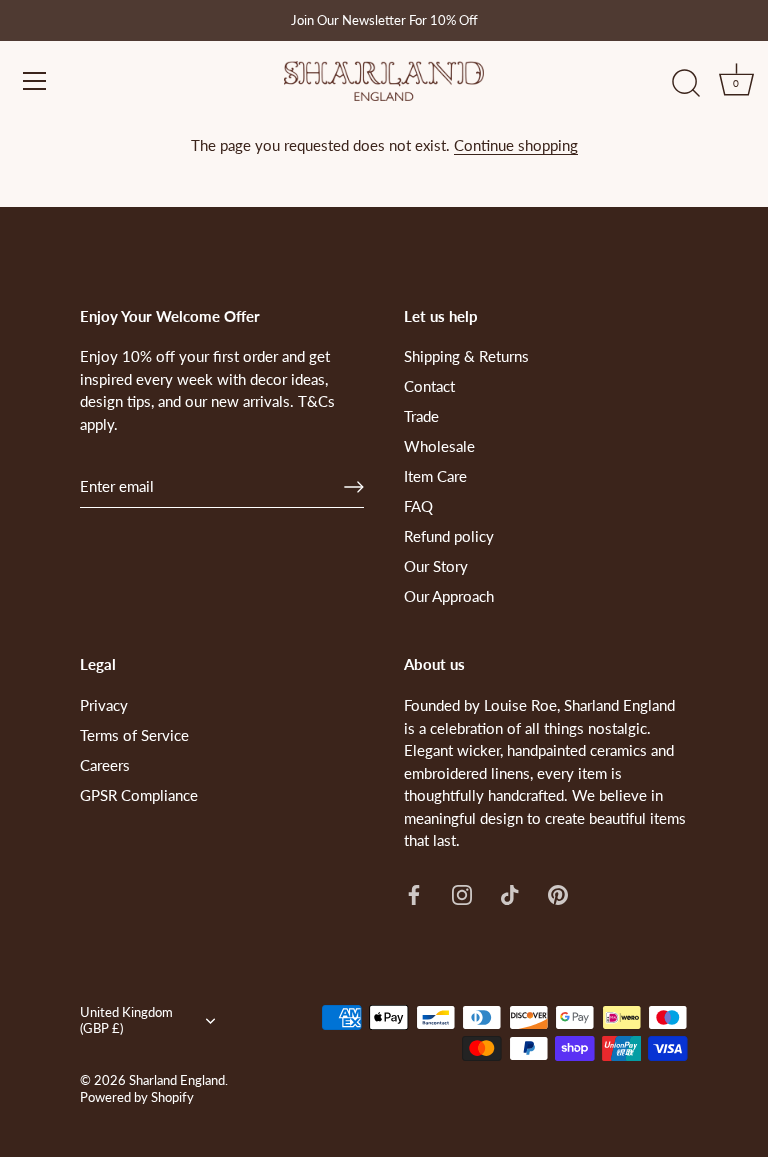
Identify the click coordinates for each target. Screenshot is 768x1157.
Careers (105, 765)
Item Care (435, 476)
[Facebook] (414, 893)
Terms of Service (134, 735)
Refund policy (449, 536)
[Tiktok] (510, 893)
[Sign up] (354, 487)
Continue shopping (516, 145)
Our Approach (449, 596)
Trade (421, 416)
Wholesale (439, 446)
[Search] (686, 84)
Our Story (436, 566)
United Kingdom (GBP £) (126, 1020)
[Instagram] (462, 893)
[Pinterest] (558, 893)
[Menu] (35, 81)
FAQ (418, 506)
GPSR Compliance (139, 795)
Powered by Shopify (137, 1097)
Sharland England (177, 1080)
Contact (429, 386)
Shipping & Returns (466, 356)
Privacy (104, 705)
